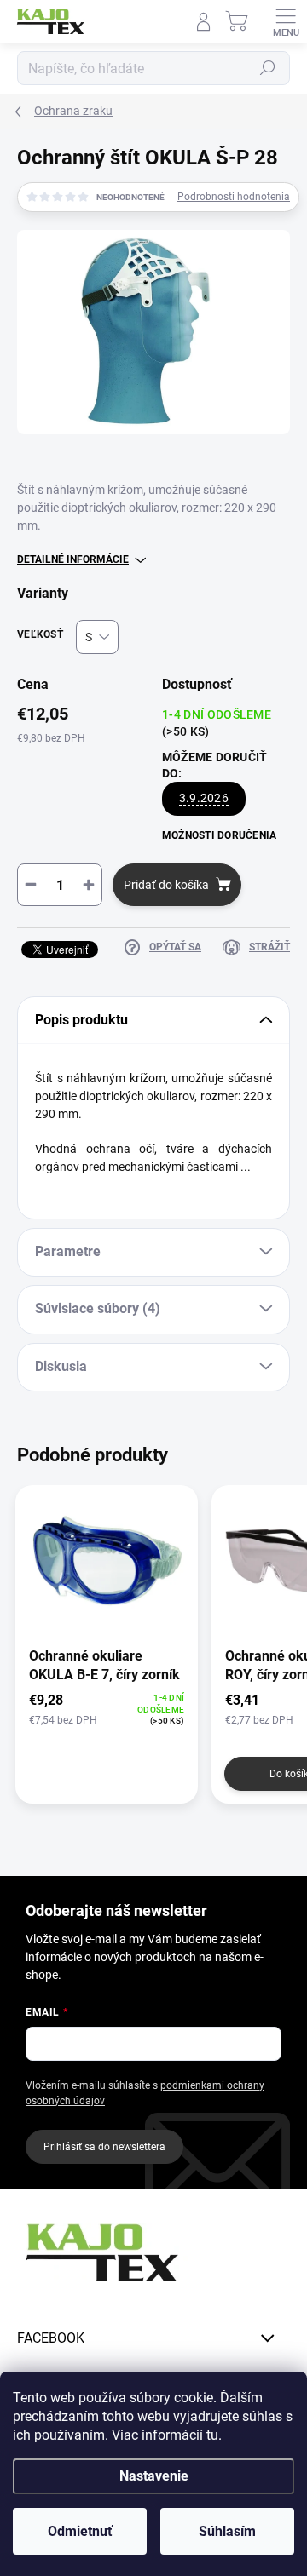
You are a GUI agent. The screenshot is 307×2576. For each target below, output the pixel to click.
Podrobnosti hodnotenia (234, 197)
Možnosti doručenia (219, 835)
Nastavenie (154, 2476)
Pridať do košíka (166, 885)
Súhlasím (227, 2531)
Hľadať (268, 68)
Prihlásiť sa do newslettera (104, 2147)
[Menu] (286, 21)
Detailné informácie (73, 559)
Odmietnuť (80, 2531)
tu (212, 2435)
